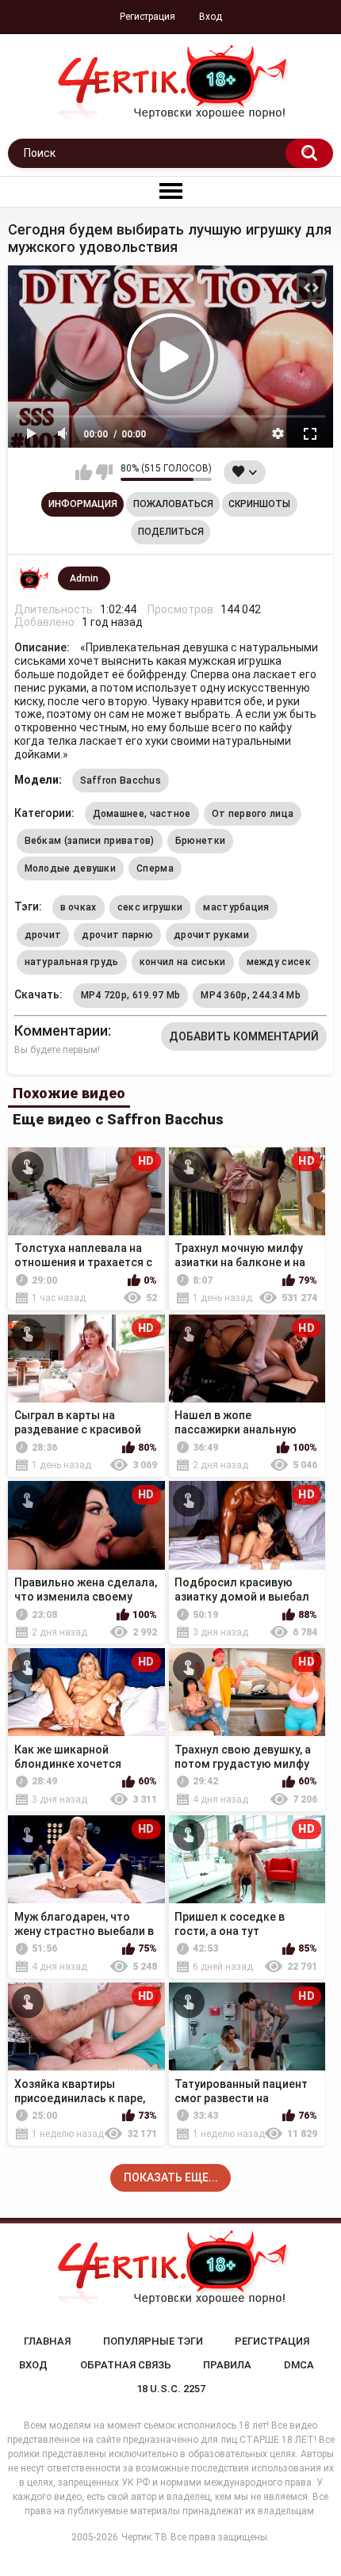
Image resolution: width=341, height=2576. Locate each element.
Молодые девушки (71, 868)
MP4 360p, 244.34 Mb (251, 995)
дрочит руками (211, 935)
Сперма (155, 868)
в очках (79, 907)
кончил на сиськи (183, 962)
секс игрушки (150, 907)
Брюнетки (200, 841)
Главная (47, 2341)
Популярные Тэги (153, 2341)
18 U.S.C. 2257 (171, 2389)
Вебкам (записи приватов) (90, 841)
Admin (84, 578)
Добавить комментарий (244, 1036)
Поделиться (171, 532)
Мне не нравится (104, 472)
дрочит (43, 935)
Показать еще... (171, 2177)
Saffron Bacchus (121, 780)
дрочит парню (117, 935)
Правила (227, 2365)
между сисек (279, 962)
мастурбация (236, 907)
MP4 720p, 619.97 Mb (131, 995)
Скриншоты (259, 504)
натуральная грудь (72, 962)
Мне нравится (84, 472)
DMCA (299, 2365)
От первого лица (253, 814)
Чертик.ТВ (144, 2537)
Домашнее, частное (142, 814)
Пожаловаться (173, 504)
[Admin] (33, 578)
